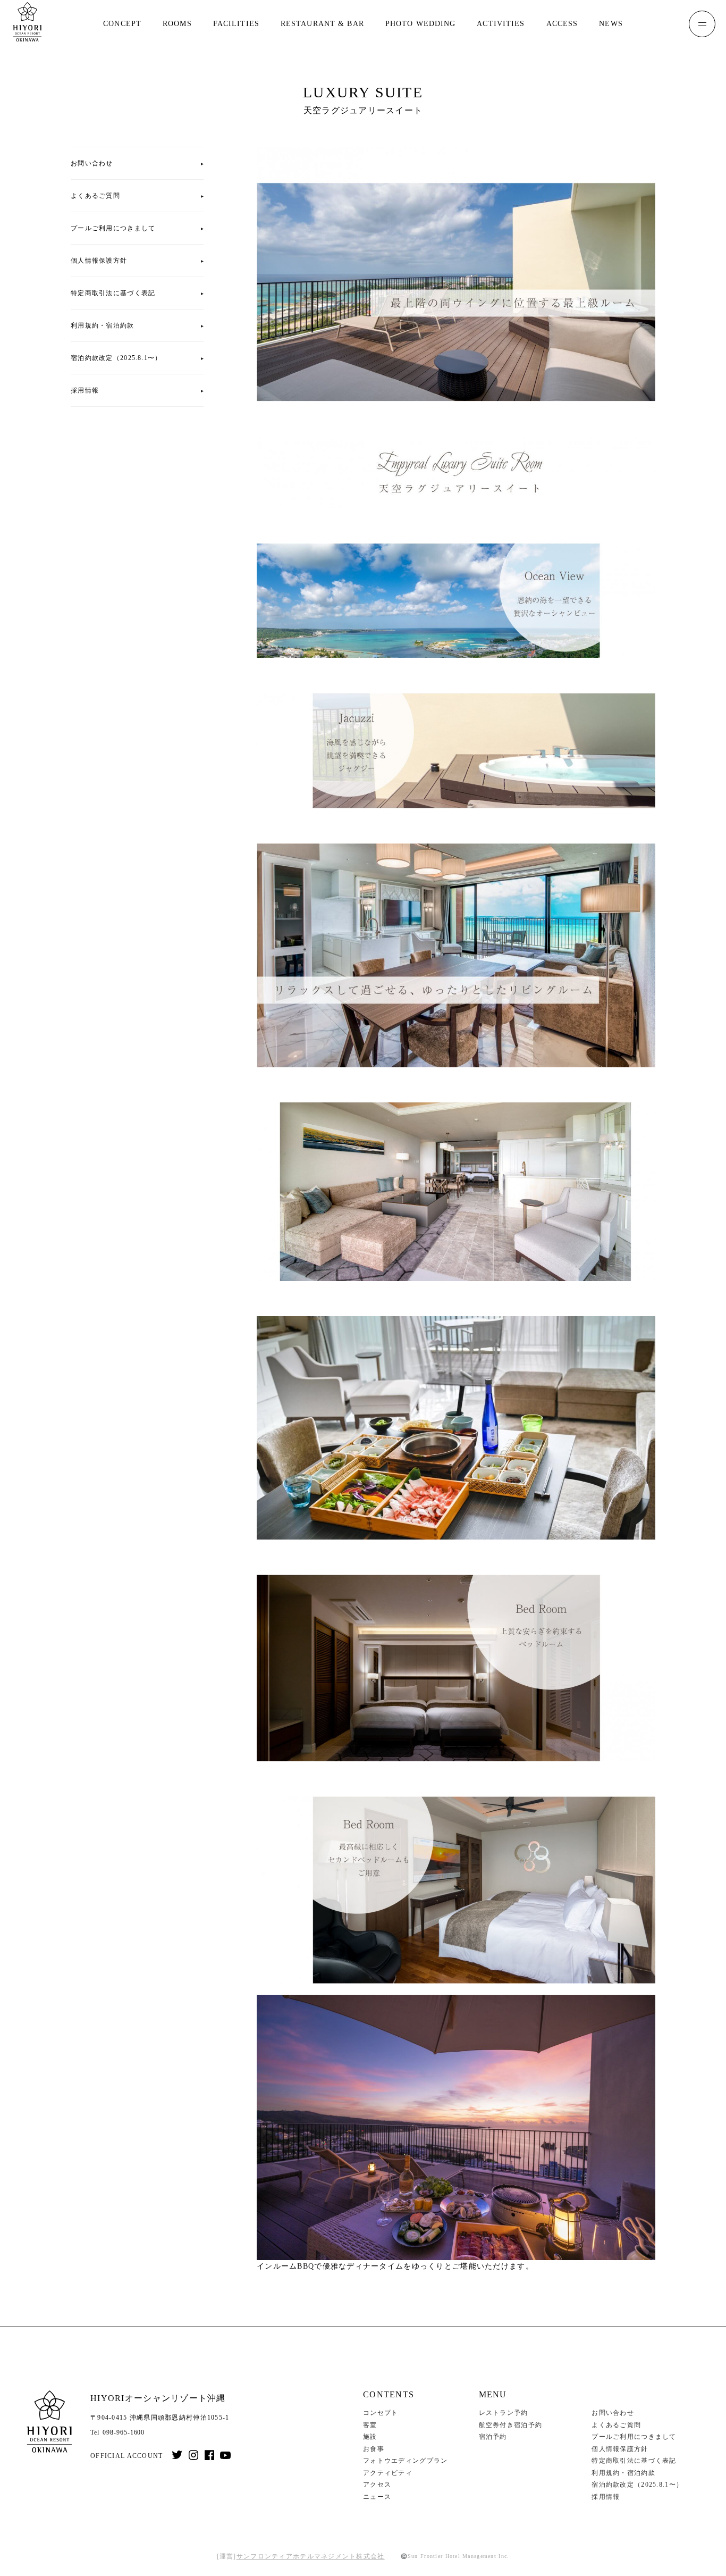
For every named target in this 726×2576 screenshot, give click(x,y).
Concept (122, 24)
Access (562, 24)
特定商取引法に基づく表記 (113, 293)
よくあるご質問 (95, 196)
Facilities (236, 24)
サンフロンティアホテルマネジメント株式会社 (311, 2556)
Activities (501, 24)
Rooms (177, 24)
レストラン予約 (504, 2413)
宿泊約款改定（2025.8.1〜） (116, 358)
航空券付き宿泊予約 (511, 2425)
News (611, 24)
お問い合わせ (92, 163)
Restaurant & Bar (322, 24)
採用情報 (85, 390)
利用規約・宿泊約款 (103, 325)
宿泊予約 (493, 2437)
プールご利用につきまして (113, 228)
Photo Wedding (421, 24)
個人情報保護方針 (99, 261)
